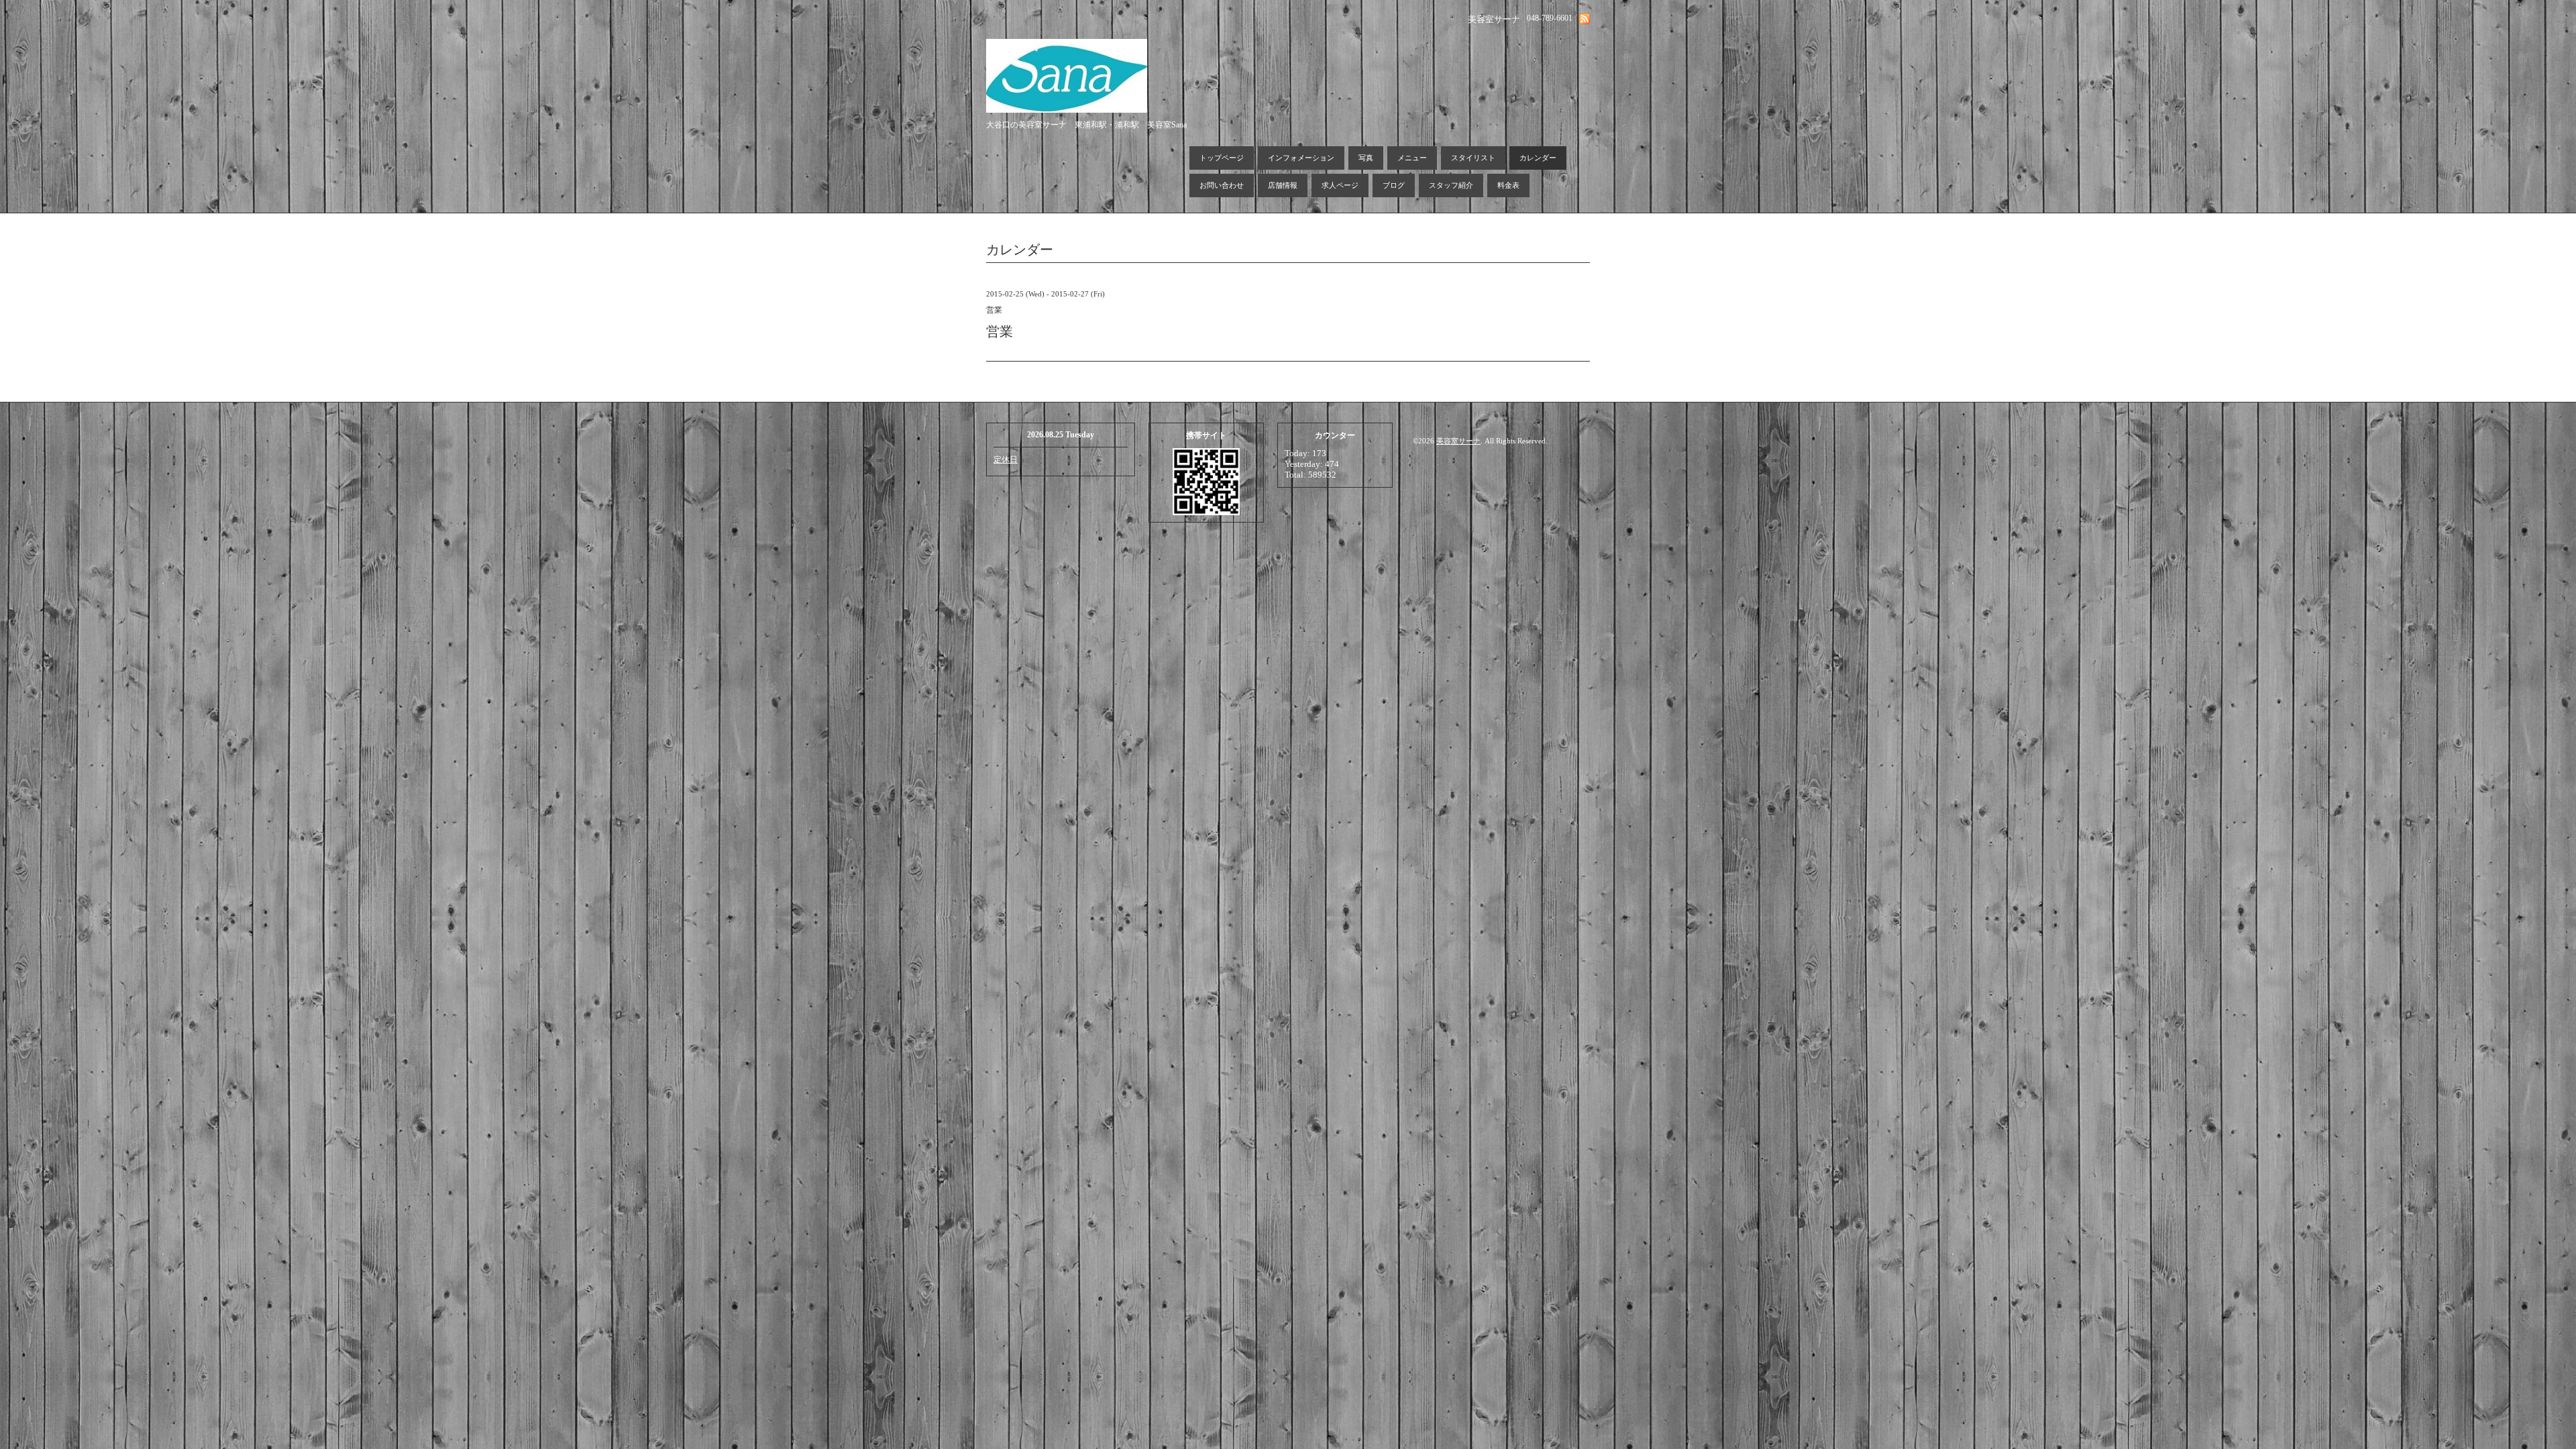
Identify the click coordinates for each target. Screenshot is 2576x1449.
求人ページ (1340, 185)
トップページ (1222, 158)
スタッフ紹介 (1451, 185)
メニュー (1412, 158)
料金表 (1508, 185)
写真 (1366, 158)
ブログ (1394, 185)
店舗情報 (1283, 185)
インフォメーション (1301, 158)
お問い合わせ (1222, 185)
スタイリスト (1473, 158)
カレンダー (1538, 158)
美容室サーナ (1458, 441)
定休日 (1006, 460)
